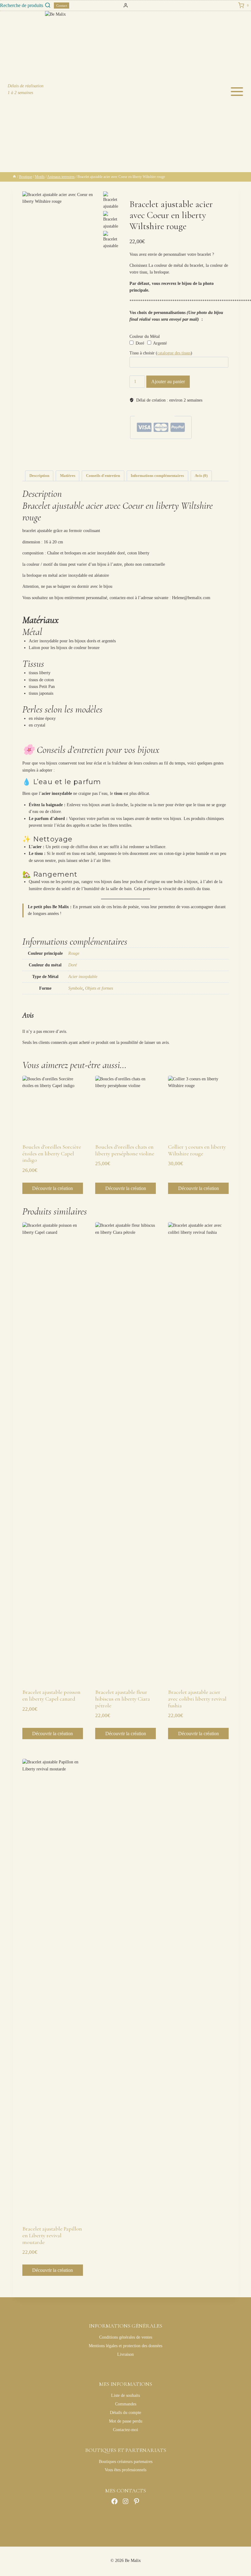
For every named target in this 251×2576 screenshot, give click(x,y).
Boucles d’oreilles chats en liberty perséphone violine (125, 1150)
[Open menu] (239, 92)
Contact (62, 6)
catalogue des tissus (174, 353)
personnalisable (140, 459)
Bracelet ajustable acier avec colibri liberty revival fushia (197, 1699)
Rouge (74, 953)
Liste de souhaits (125, 2395)
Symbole (75, 988)
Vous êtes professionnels (125, 2470)
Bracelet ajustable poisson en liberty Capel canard (51, 1695)
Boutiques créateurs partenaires (126, 2462)
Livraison (125, 2354)
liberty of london (185, 455)
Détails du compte (125, 2413)
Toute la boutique (197, 450)
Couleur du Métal (145, 336)
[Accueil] (14, 177)
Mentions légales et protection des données (125, 2346)
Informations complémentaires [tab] (157, 476)
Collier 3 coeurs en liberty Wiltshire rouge (197, 1150)
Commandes (126, 2404)
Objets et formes (99, 988)
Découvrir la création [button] (52, 1188)
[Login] (126, 6)
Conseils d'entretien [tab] (103, 476)
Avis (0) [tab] (201, 476)
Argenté (159, 343)
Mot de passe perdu (126, 2421)
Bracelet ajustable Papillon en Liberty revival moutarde (52, 2235)
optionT (203, 455)
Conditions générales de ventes (126, 2337)
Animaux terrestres (158, 450)
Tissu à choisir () (161, 353)
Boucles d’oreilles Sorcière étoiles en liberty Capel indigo (52, 1153)
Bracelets (178, 450)
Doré (139, 343)
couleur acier (154, 455)
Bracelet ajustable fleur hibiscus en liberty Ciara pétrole (123, 1699)
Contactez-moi (125, 2430)
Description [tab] (39, 476)
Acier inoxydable (83, 977)
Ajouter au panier (168, 381)
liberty (168, 455)
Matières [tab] (68, 476)
